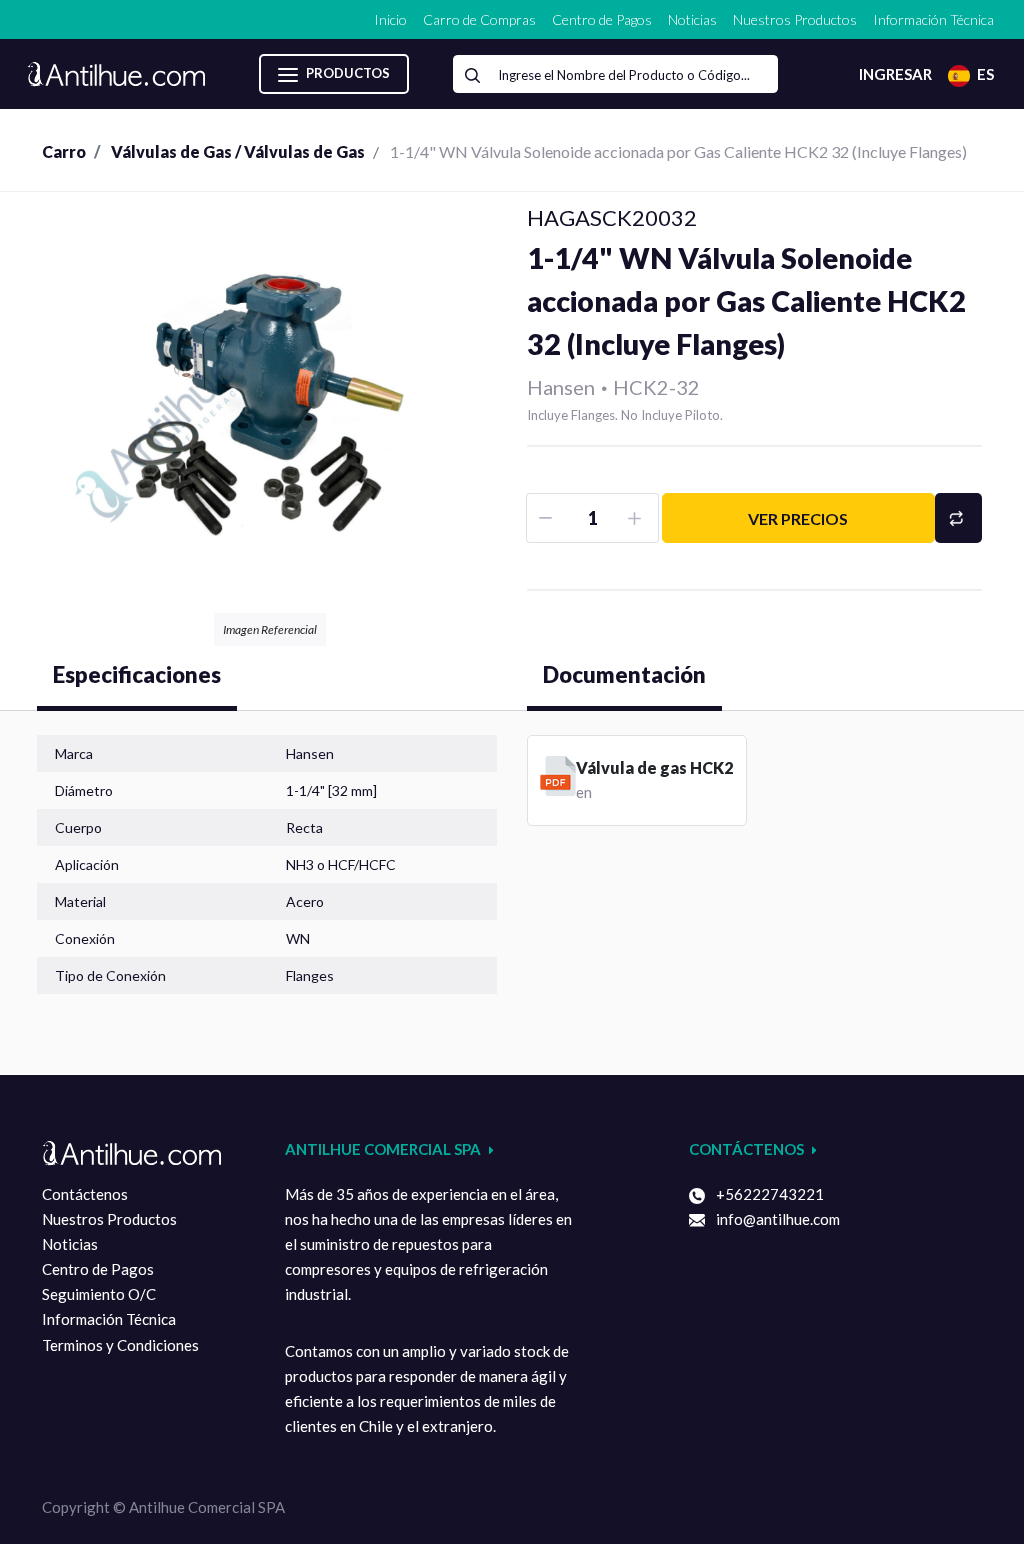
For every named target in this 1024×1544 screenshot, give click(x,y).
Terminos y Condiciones (120, 1345)
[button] (958, 518)
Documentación (624, 674)
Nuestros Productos (109, 1219)
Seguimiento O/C (99, 1294)
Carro (64, 151)
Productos (346, 73)
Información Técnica (109, 1319)
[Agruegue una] (637, 518)
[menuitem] (390, 19)
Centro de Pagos (98, 1269)
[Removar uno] (547, 518)
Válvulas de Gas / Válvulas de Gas (238, 151)
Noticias (70, 1244)
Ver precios (798, 518)
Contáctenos (85, 1194)
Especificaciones (137, 674)
